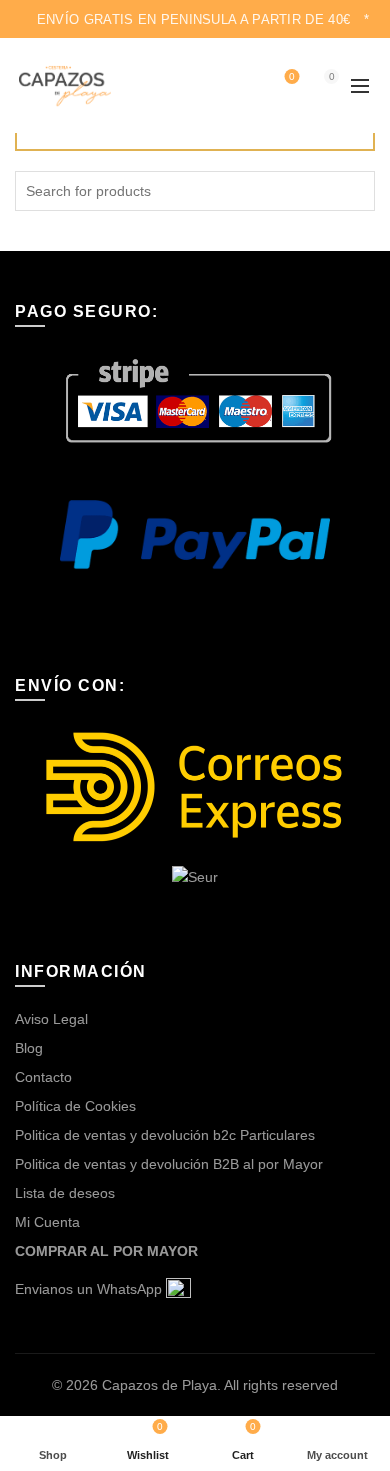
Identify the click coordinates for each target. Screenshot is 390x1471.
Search (355, 191)
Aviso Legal (51, 1019)
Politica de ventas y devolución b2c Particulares (165, 1135)
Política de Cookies (75, 1106)
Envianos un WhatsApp (90, 1289)
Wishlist (292, 76)
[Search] (239, 86)
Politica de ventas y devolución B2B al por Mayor (169, 1164)
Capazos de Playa (159, 1385)
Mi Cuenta (47, 1222)
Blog (29, 1048)
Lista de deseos (65, 1193)
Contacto (43, 1077)
